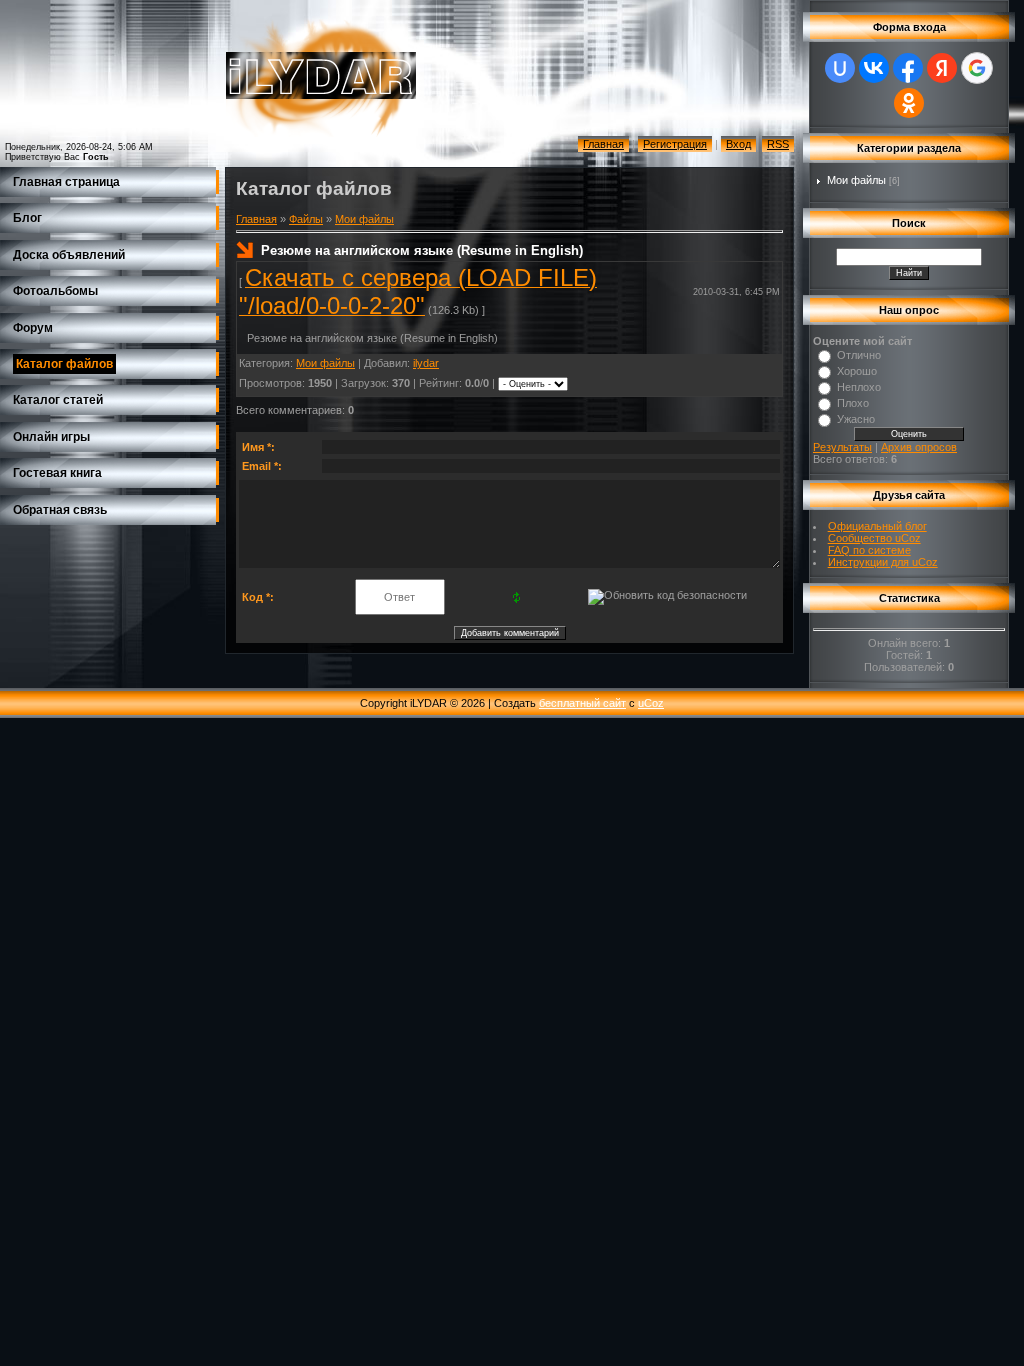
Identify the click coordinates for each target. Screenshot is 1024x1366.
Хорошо (857, 371)
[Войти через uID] (840, 68)
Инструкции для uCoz (883, 562)
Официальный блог (877, 526)
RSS (778, 144)
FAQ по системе (869, 550)
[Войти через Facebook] (908, 68)
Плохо (853, 403)
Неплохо (859, 387)
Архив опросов (919, 447)
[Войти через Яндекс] (942, 68)
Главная (603, 144)
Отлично (859, 355)
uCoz (651, 703)
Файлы (306, 219)
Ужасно (856, 419)
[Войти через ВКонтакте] (874, 68)
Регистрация (675, 144)
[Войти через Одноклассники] (909, 103)
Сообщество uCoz (874, 538)
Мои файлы (364, 219)
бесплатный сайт (582, 703)
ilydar (426, 363)
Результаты (842, 447)
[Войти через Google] (977, 68)
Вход (738, 144)
